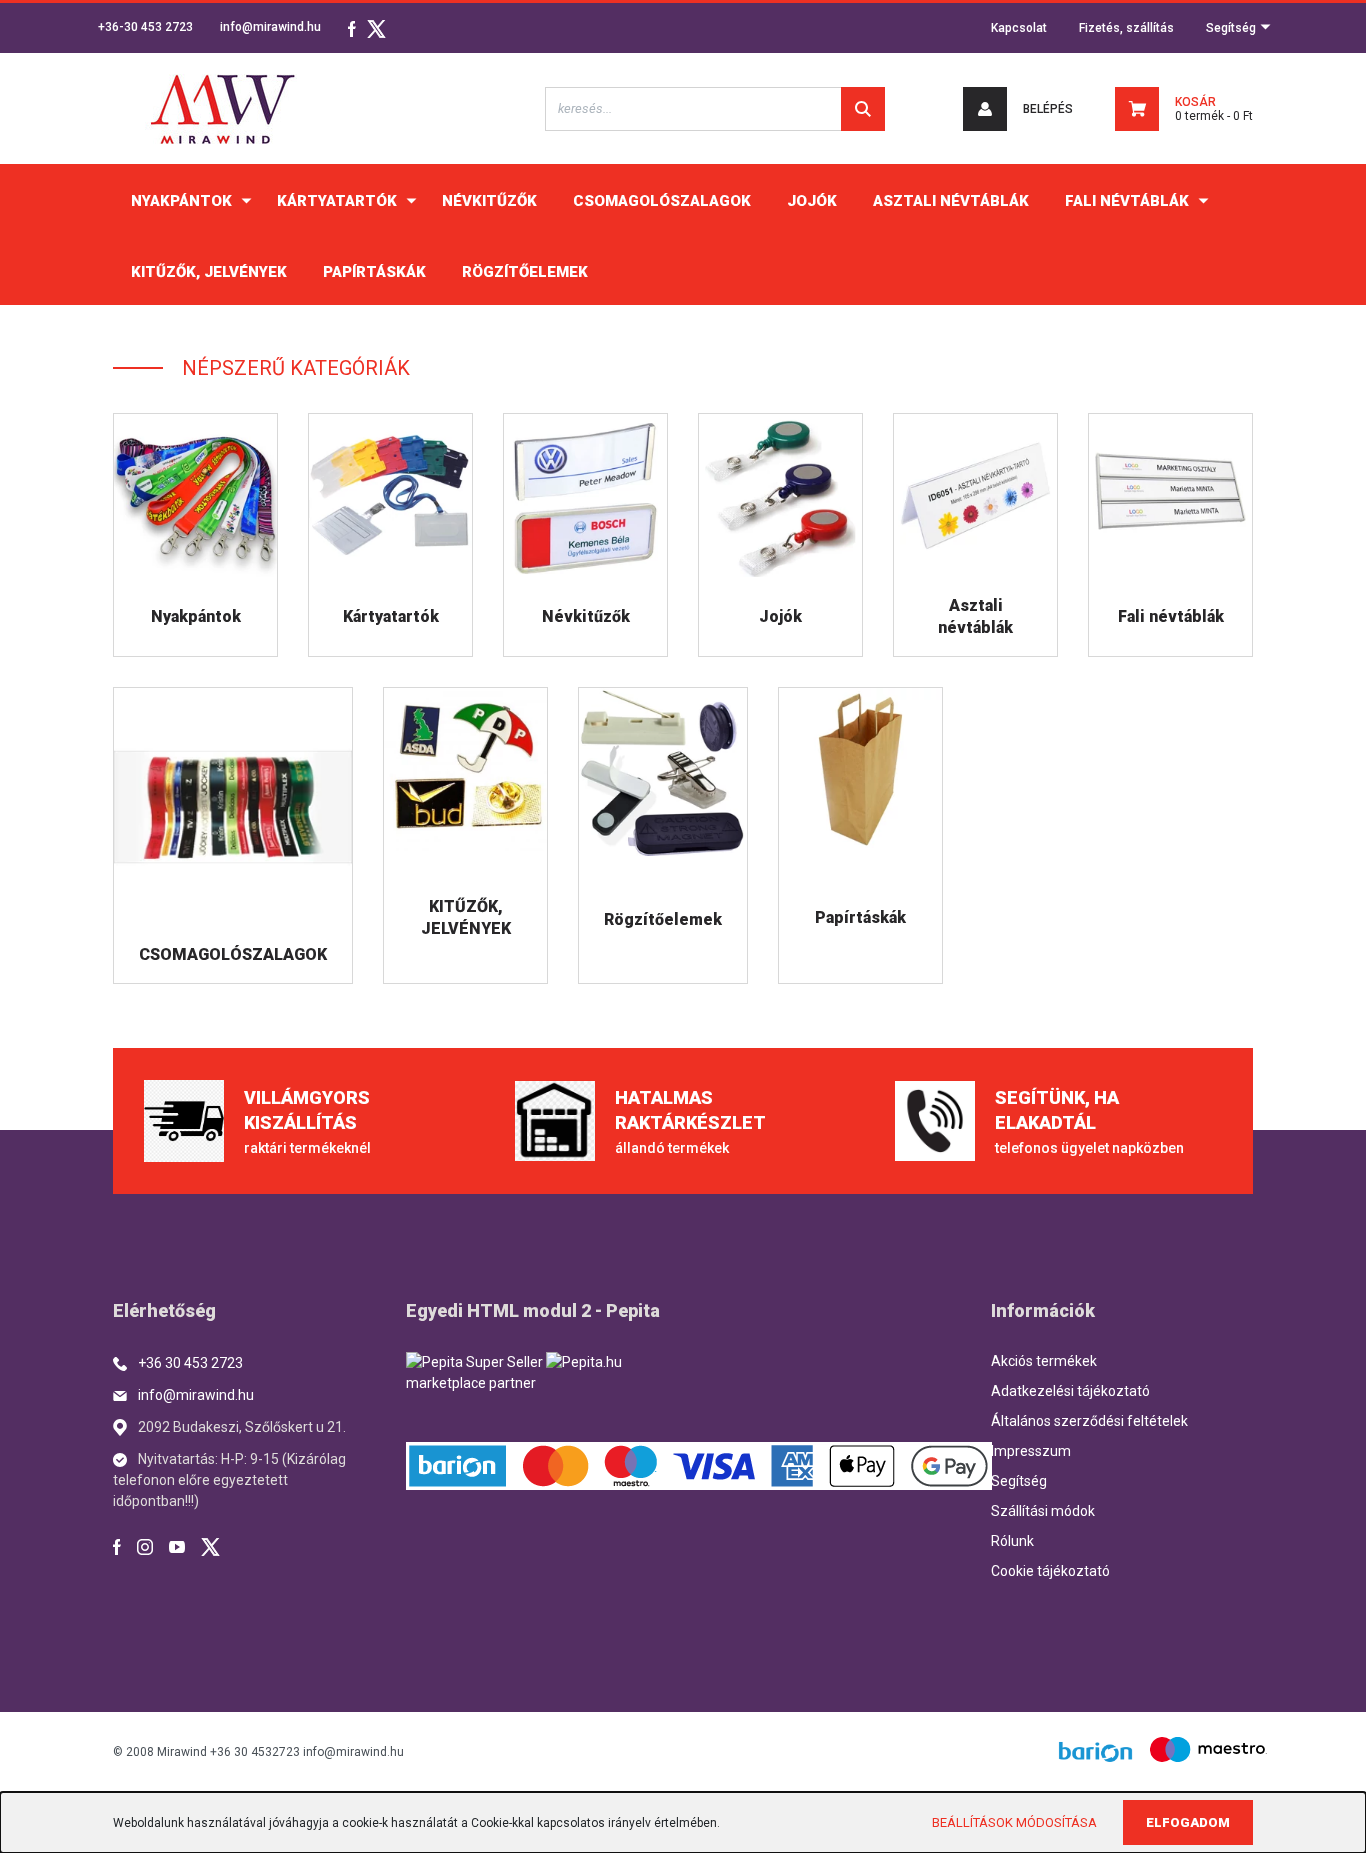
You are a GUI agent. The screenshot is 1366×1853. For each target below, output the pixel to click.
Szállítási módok (1043, 1511)
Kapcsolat (1019, 28)
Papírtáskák (860, 917)
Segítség (1232, 28)
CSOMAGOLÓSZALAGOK (233, 954)
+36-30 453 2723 (145, 27)
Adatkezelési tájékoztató (1070, 1391)
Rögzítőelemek (663, 919)
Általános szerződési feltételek (1089, 1421)
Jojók (780, 616)
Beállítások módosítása (1014, 1822)
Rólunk (1012, 1541)
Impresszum (1031, 1451)
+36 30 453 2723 (190, 1363)
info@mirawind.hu (270, 27)
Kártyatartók (391, 616)
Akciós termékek (1044, 1361)
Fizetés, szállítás (1126, 28)
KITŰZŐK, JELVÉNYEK (466, 917)
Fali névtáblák (1171, 616)
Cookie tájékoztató (1050, 1571)
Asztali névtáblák (975, 616)
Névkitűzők (586, 616)
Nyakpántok (196, 616)
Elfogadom (1188, 1822)
